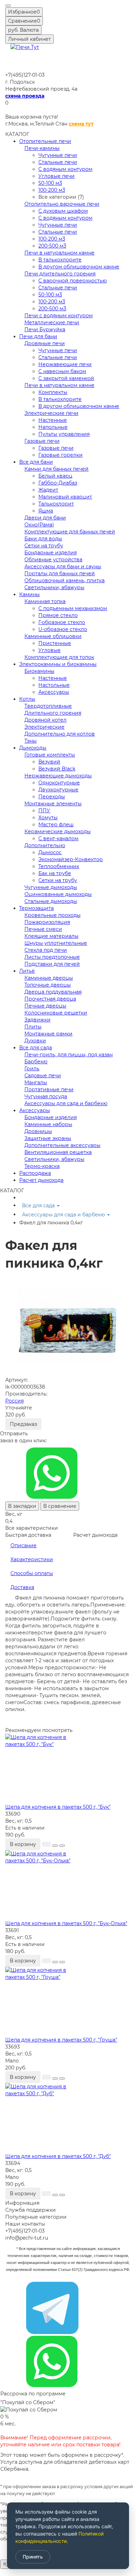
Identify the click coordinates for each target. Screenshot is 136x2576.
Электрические (44, 727)
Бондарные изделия (51, 553)
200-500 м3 (52, 246)
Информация (22, 2203)
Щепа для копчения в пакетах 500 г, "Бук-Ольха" (66, 1923)
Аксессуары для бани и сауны (63, 567)
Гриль (32, 1069)
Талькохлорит (56, 504)
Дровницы (38, 1131)
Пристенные (55, 643)
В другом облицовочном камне (79, 267)
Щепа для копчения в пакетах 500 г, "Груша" (61, 2040)
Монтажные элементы (53, 804)
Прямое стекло (58, 615)
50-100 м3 (50, 183)
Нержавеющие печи (65, 364)
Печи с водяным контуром (59, 316)
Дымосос (50, 852)
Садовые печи (43, 1076)
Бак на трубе (55, 873)
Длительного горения (53, 713)
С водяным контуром (65, 169)
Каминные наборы (48, 1124)
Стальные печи (58, 162)
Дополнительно (45, 845)
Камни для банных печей (56, 469)
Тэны (31, 741)
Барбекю (36, 1062)
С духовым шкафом (63, 211)
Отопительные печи (45, 141)
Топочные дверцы (48, 985)
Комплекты (53, 392)
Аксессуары (54, 692)
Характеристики (32, 1559)
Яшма (46, 511)
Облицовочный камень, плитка (65, 580)
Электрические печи (51, 413)
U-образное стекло (63, 629)
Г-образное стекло (62, 622)
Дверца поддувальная (53, 992)
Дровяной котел (46, 720)
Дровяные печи (45, 343)
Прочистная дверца (50, 999)
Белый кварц (55, 476)
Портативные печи (49, 1089)
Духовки (35, 1041)
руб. (23, 30)
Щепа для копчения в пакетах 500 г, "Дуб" (58, 2156)
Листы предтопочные (52, 957)
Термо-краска (42, 1166)
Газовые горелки (61, 455)
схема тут (81, 124)
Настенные (53, 420)
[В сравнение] (62, 1846)
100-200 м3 (52, 190)
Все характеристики (32, 1528)
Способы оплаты (32, 1573)
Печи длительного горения (60, 274)
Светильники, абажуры (54, 587)
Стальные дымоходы (51, 901)
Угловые (50, 650)
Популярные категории (36, 2217)
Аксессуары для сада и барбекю (66, 1103)
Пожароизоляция (47, 922)
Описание (24, 1545)
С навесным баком (62, 371)
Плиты (33, 1027)
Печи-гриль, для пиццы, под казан (69, 1055)
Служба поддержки (31, 2210)
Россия (14, 1401)
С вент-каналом (58, 838)
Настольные (54, 685)
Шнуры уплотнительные (56, 943)
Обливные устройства (53, 560)
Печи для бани (38, 336)
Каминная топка (45, 601)
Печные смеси (43, 929)
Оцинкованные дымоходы (58, 894)
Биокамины (39, 671)
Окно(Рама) (39, 525)
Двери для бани (45, 518)
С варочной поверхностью (73, 281)
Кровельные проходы (52, 915)
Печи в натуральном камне (59, 253)
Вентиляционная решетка (58, 1152)
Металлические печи (52, 322)
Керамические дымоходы (58, 831)
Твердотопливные (48, 706)
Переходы (52, 797)
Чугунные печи (58, 155)
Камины (29, 594)
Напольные (53, 427)
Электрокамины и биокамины (58, 664)
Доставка (22, 1587)
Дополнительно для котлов (60, 734)
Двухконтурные (58, 790)
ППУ (44, 811)
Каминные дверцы (49, 978)
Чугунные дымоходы (51, 887)
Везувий (49, 762)
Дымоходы (33, 748)
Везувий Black (57, 769)
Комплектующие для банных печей (70, 532)
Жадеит (48, 490)
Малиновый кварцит (65, 497)
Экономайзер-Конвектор (71, 859)
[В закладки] (55, 1846)
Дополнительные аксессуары (62, 1145)
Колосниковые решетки (56, 1013)
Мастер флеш (56, 825)
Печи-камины (42, 148)
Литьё (27, 971)
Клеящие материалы (51, 936)
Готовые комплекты (50, 755)
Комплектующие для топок (59, 657)
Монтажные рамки (48, 1034)
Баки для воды (43, 539)
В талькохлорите (60, 260)
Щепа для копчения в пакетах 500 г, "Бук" (58, 1807)
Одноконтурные (59, 783)
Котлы (27, 699)
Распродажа (35, 1173)
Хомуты (48, 818)
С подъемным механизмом (73, 608)
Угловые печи (56, 176)
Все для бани (36, 462)
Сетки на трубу (44, 546)
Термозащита (36, 908)
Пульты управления (64, 434)
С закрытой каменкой (66, 378)
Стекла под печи (46, 950)
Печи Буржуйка (45, 329)
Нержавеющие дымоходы (58, 776)
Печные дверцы (45, 1006)
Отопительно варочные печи (62, 204)
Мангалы (36, 1082)
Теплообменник (59, 866)
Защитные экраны (48, 1138)
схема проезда (25, 96)
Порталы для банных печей (60, 573)
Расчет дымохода (41, 1180)
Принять (33, 2557)
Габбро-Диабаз (58, 483)
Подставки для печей (52, 964)
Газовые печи (42, 441)
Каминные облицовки (53, 636)
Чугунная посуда (46, 1096)
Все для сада (36, 1048)
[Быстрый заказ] (46, 1844)
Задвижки (37, 1020)
